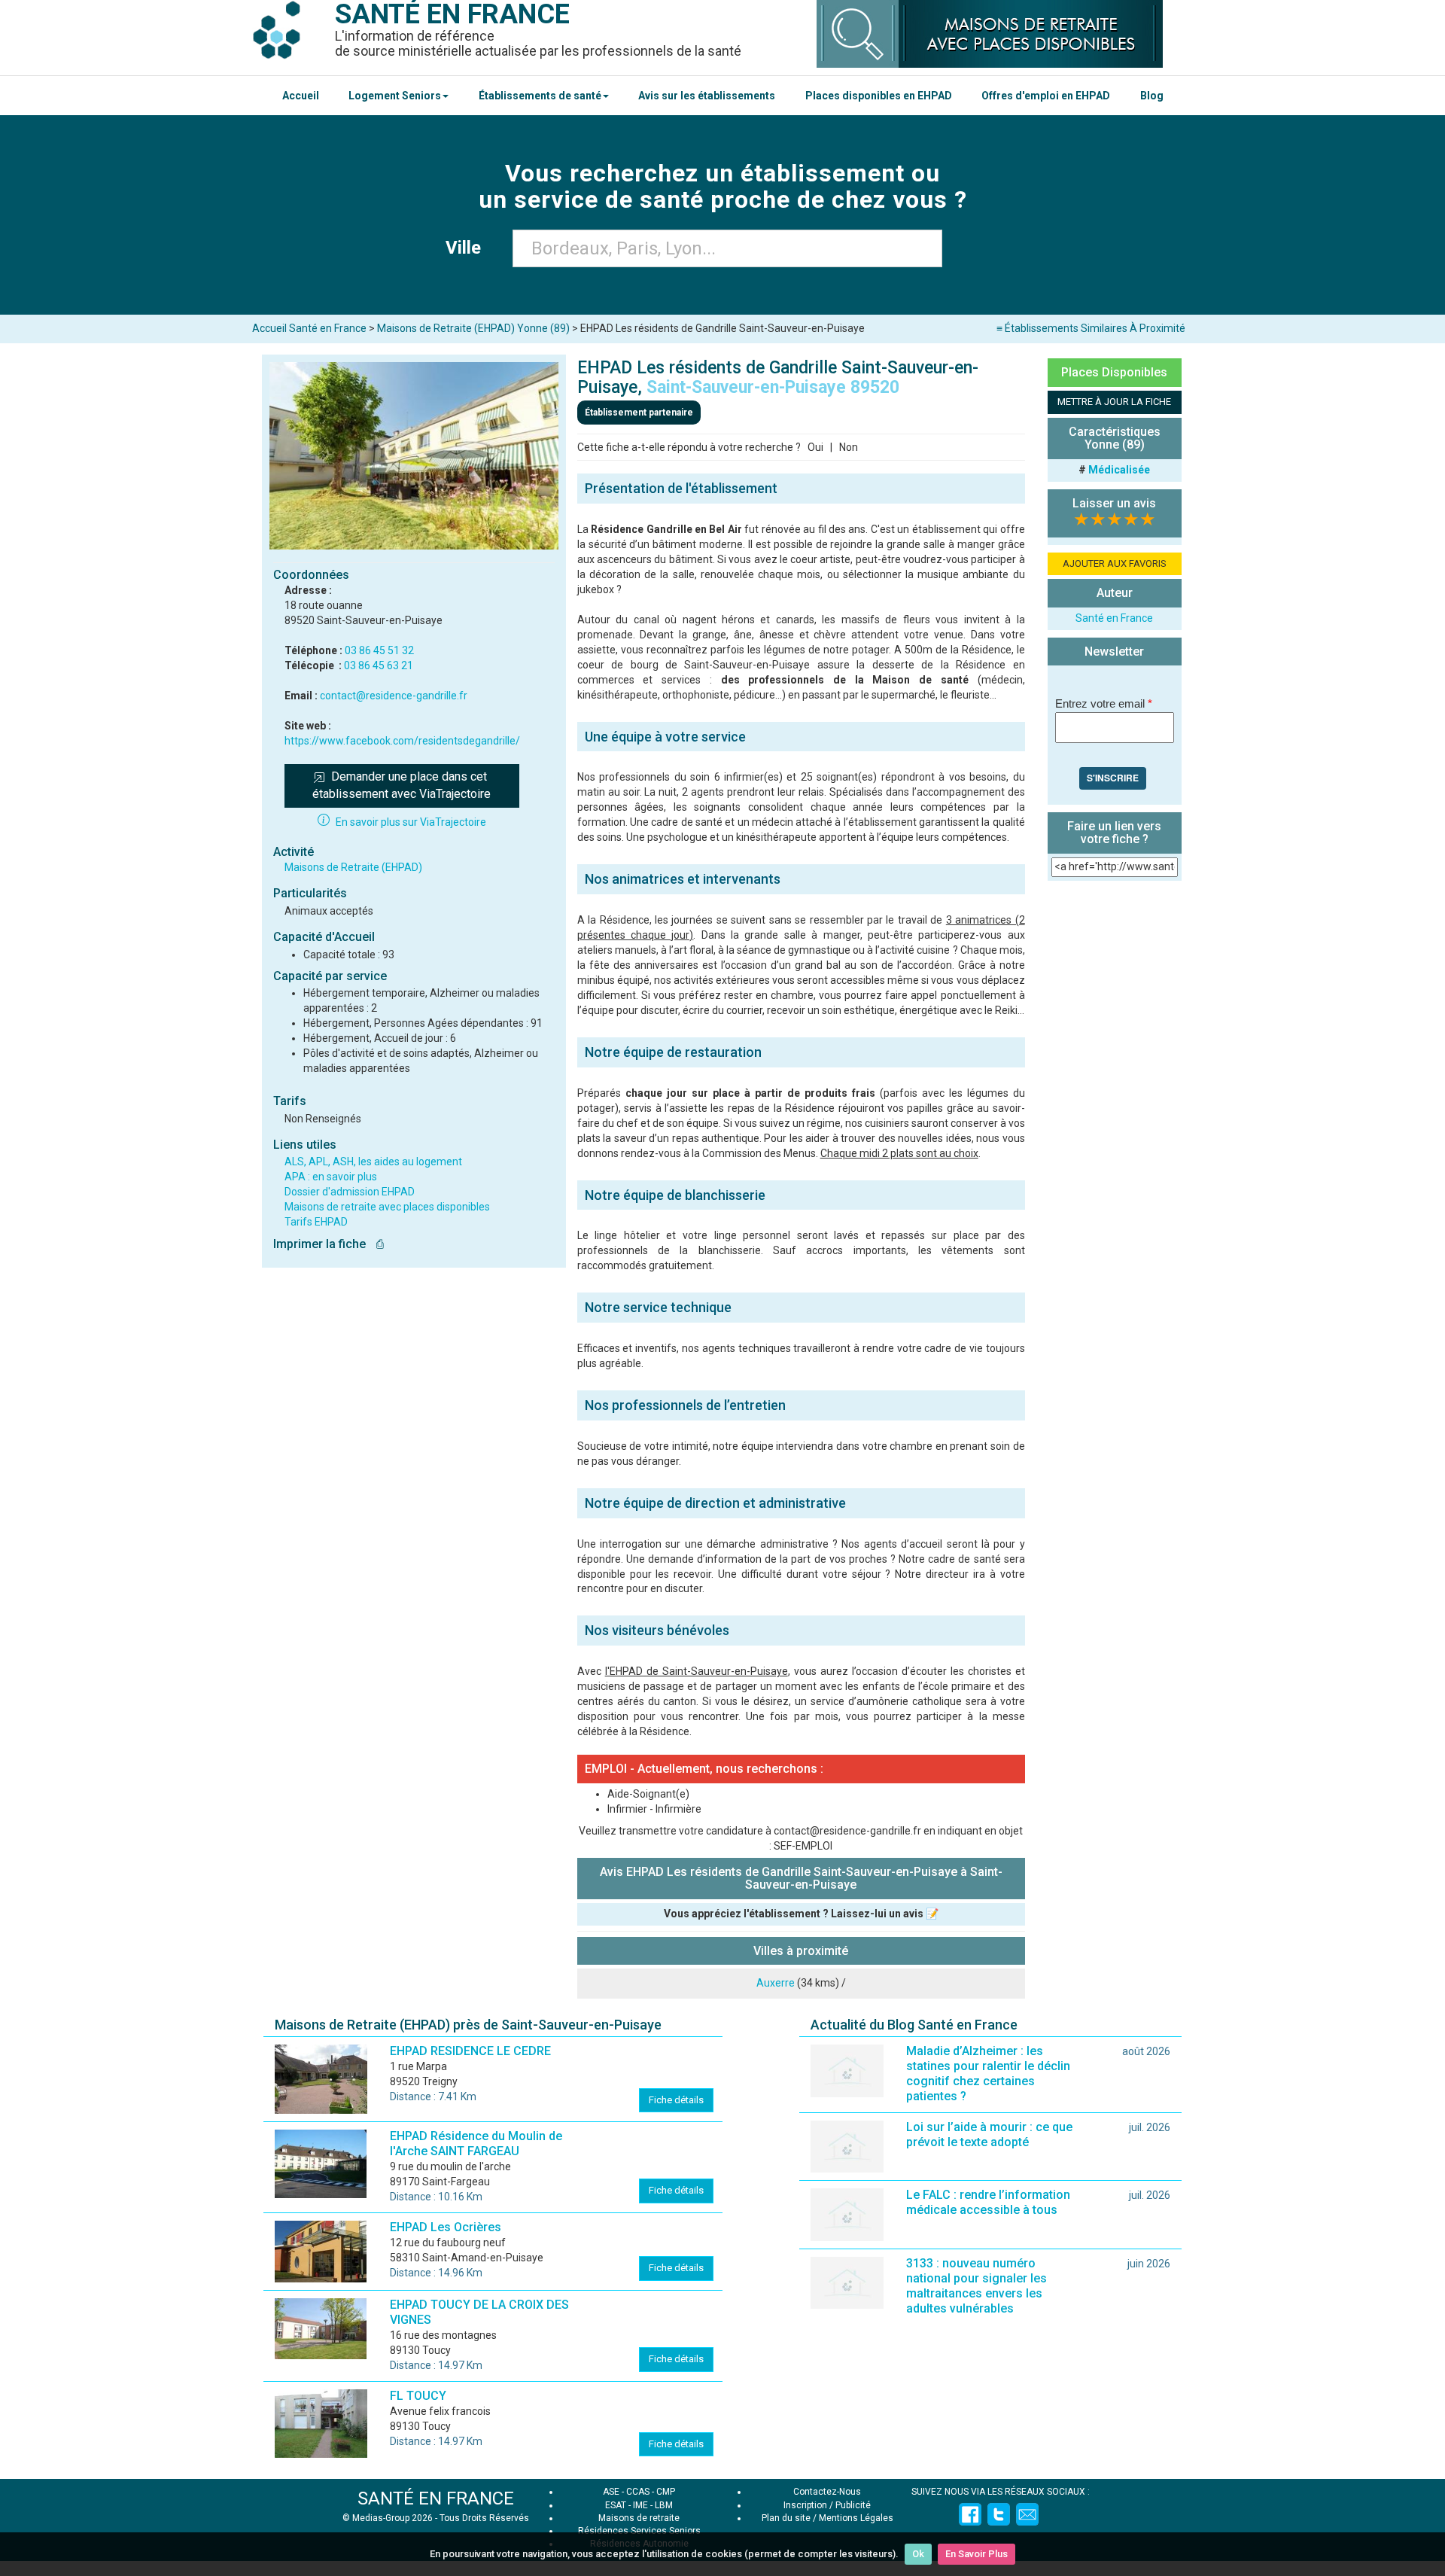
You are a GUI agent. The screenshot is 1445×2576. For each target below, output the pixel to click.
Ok (918, 2554)
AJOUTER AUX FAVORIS (1115, 563)
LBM (664, 2505)
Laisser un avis (1114, 503)
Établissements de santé (540, 96)
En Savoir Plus (977, 2554)
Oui (815, 447)
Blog (1152, 96)
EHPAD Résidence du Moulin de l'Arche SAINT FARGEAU (476, 2144)
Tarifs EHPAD (316, 1222)
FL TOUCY (418, 2396)
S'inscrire (1113, 778)
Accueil (301, 96)
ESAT (616, 2505)
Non (849, 447)
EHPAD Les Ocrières (446, 2227)
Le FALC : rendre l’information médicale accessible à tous (988, 2202)
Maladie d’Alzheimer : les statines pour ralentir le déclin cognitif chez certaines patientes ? (988, 2074)
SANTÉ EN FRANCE (436, 2498)
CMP (666, 2492)
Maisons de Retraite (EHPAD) (353, 867)
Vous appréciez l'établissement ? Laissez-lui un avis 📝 (801, 1914)
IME (640, 2505)
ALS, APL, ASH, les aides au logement (373, 1162)
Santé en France (1114, 618)
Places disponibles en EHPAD (879, 96)
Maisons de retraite (639, 2518)
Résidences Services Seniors (639, 2531)
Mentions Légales (856, 2518)
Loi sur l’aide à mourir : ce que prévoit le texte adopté (989, 2134)
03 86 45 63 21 (379, 665)
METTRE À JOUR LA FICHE (1114, 402)
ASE (611, 2492)
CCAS (638, 2492)
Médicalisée (1119, 470)
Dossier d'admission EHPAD (350, 1192)
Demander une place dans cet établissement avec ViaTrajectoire (402, 785)
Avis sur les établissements (707, 96)
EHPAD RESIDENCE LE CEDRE (470, 2051)
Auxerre (776, 1983)
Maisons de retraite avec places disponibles (387, 1207)
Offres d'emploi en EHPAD (1046, 96)
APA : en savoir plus (331, 1177)
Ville (468, 248)
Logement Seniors (395, 96)
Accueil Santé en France (309, 328)
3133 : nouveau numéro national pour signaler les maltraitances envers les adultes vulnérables (977, 2286)
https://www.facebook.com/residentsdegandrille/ (402, 741)
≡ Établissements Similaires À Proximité (1091, 328)
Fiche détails (676, 2100)
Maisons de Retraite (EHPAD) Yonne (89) (473, 328)
